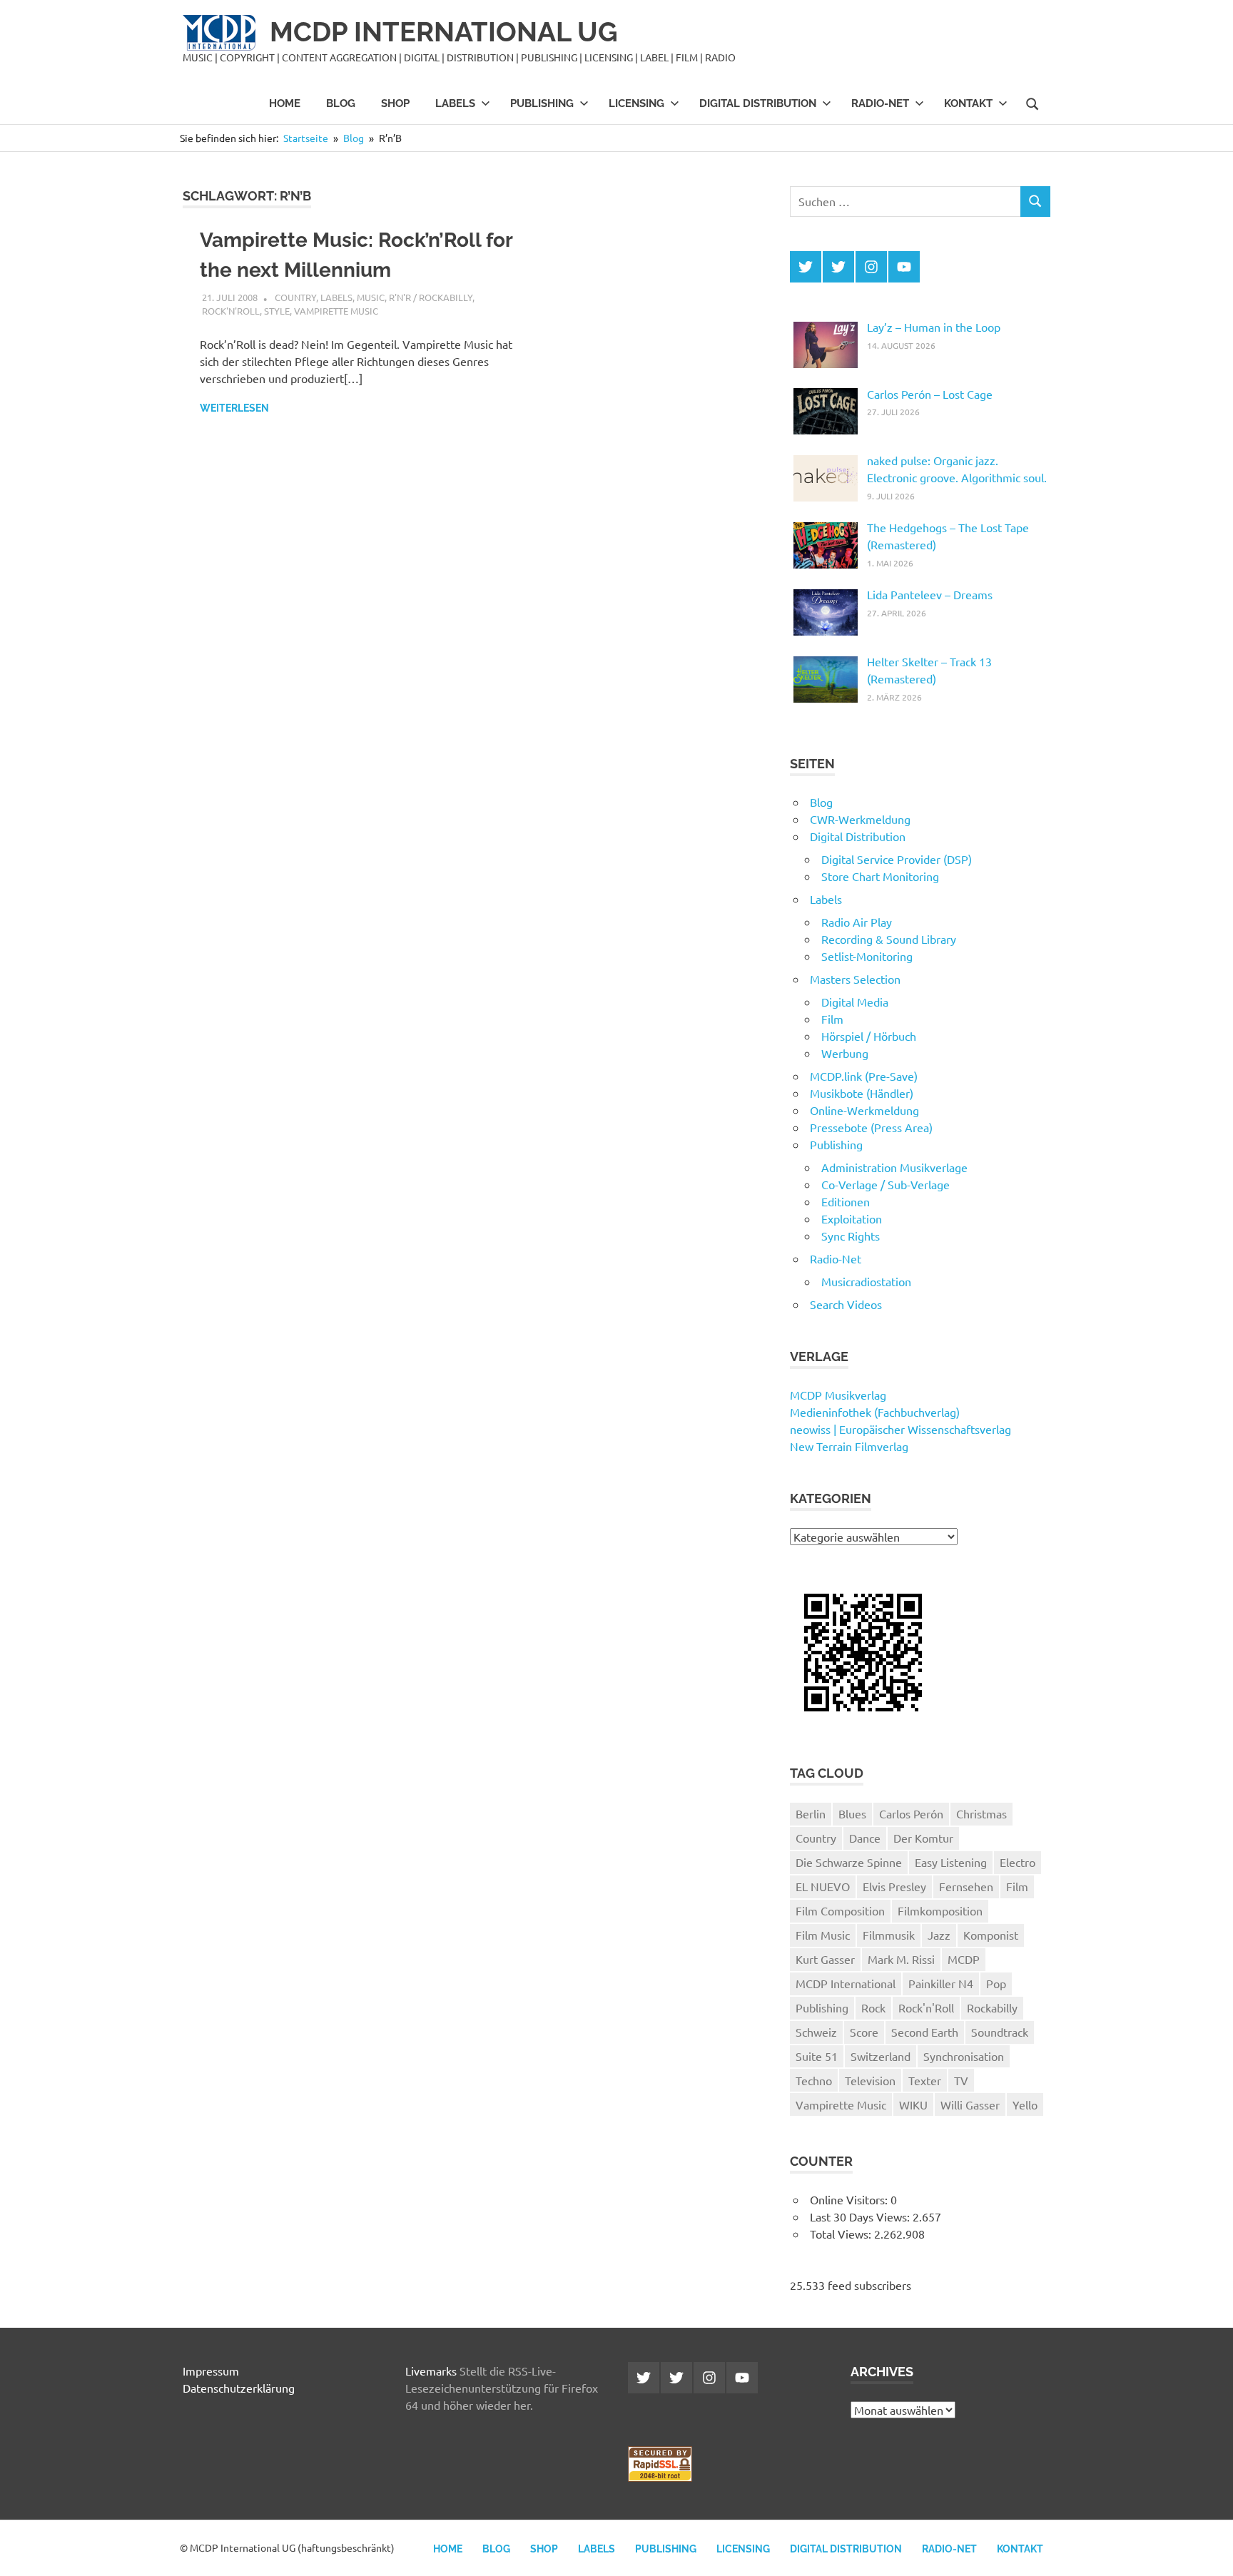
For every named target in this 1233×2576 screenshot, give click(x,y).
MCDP (964, 1959)
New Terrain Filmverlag (849, 1446)
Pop (996, 1983)
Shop (395, 103)
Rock (873, 2007)
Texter (925, 2080)
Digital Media (855, 1002)
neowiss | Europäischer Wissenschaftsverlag (900, 1429)
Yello (1025, 2104)
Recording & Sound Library (889, 939)
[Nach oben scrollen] (1208, 2551)
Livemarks (431, 2371)
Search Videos (846, 1304)
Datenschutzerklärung (239, 2388)
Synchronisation (964, 2056)
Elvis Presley (894, 1886)
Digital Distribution (758, 103)
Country (295, 297)
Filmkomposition (940, 1910)
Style (277, 311)
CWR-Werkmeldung (860, 819)
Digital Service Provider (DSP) (897, 859)
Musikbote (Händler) (862, 1093)
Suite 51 (817, 2056)
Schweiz (816, 2032)
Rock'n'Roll (231, 311)
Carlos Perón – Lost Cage (930, 394)
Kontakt (968, 103)
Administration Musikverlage (894, 1167)
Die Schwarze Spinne (849, 1862)
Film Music (823, 1935)
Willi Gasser (970, 2104)
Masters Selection (855, 979)
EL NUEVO (823, 1886)
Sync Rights (851, 1236)
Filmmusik (889, 1935)
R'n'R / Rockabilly (431, 297)
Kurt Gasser (825, 1959)
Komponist (991, 1935)
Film (832, 1019)
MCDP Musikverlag (838, 1395)
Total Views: (842, 2234)
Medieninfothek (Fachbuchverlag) (875, 1412)
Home (285, 103)
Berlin (811, 1813)
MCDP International (846, 1983)
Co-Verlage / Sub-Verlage (886, 1184)
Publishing (542, 103)
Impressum (211, 2371)
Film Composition (840, 1910)
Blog (341, 103)
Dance (865, 1838)
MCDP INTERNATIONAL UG (444, 32)
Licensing (636, 103)
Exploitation (852, 1218)
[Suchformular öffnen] (1032, 103)
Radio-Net (880, 103)
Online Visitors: (850, 2199)
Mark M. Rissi (901, 1959)
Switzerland (881, 2056)
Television (870, 2080)
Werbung (845, 1053)
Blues (852, 1813)
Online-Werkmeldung (864, 1110)
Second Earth (925, 2032)
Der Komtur (923, 1838)
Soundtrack (1000, 2032)
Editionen (846, 1201)
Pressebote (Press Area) (871, 1127)
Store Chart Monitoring (880, 876)
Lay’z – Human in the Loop (934, 327)
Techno (814, 2080)
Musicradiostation (866, 1281)
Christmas (981, 1813)
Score (864, 2032)
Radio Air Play (857, 922)
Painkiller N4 (941, 1983)
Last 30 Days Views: (861, 2216)
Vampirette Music (336, 311)
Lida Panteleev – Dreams (930, 594)
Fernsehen (966, 1886)
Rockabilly (992, 2007)
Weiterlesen (234, 408)
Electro (1018, 1862)
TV (961, 2080)
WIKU (913, 2104)
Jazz (939, 1935)
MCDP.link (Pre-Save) (864, 1076)
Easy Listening (951, 1862)
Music (371, 297)
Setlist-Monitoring (867, 956)
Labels (455, 103)
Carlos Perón (911, 1813)
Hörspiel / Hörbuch (869, 1036)
